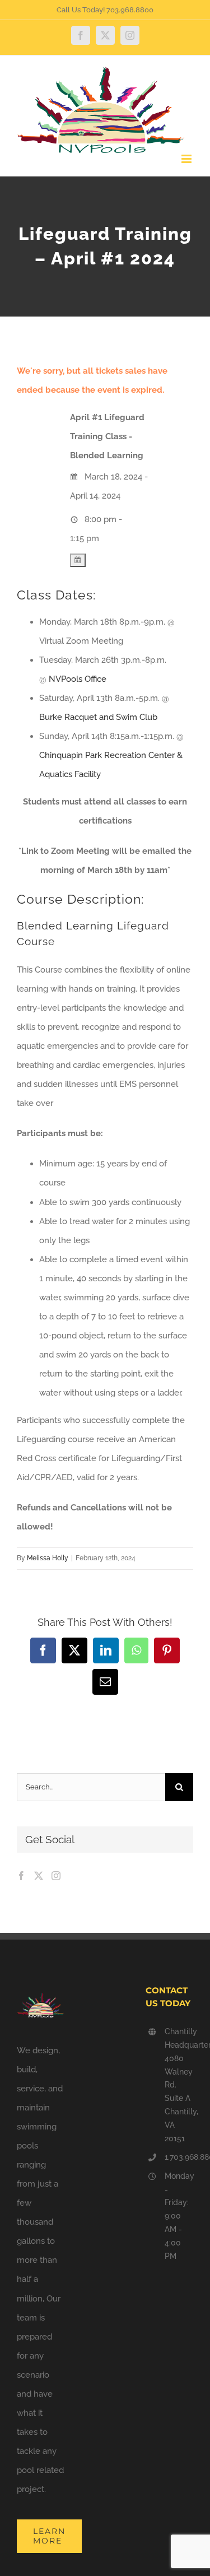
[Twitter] (39, 1876)
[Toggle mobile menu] (187, 159)
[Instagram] (56, 1876)
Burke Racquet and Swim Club (98, 717)
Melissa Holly (48, 1558)
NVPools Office (78, 679)
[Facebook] (21, 1876)
